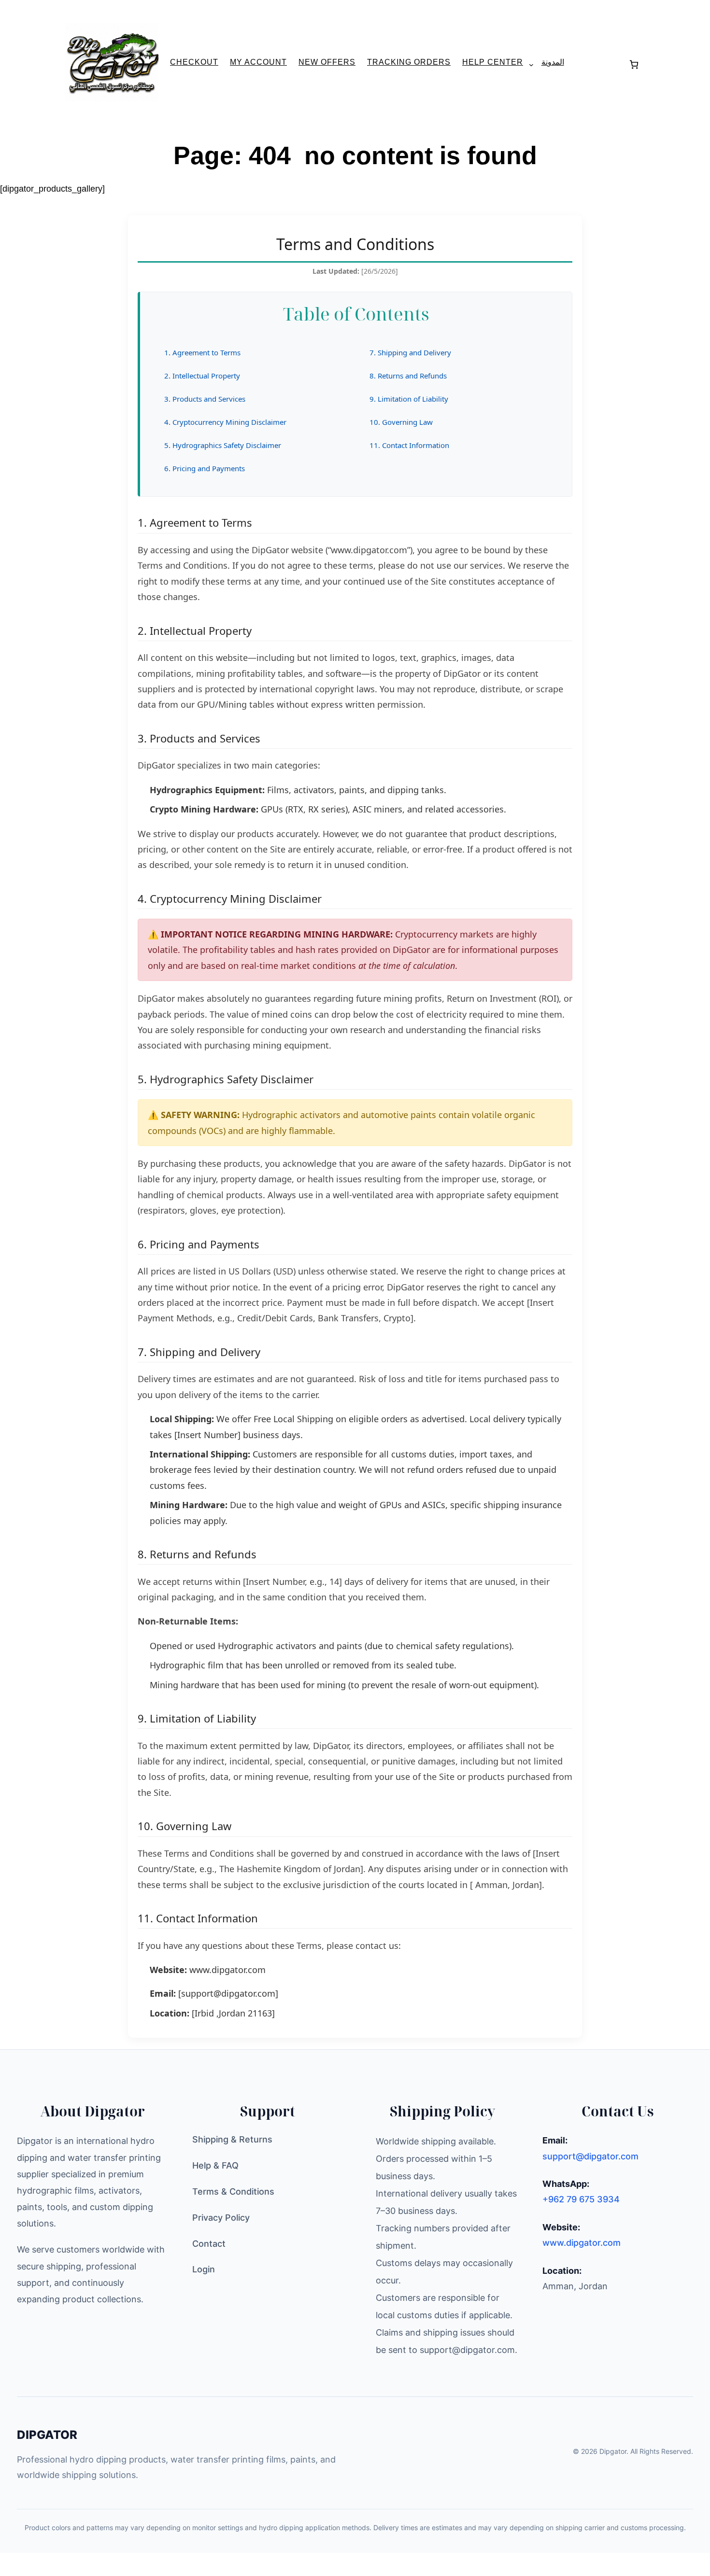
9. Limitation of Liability (409, 399)
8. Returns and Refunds (408, 376)
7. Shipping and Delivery (410, 352)
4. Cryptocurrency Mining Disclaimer (225, 422)
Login (204, 2269)
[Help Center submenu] (527, 65)
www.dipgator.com (227, 1970)
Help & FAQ (215, 2165)
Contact (209, 2244)
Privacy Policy (221, 2218)
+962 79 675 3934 (581, 2199)
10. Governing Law (401, 422)
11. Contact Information (409, 445)
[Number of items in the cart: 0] (634, 64)
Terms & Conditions (233, 2191)
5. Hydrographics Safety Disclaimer (223, 445)
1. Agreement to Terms (202, 352)
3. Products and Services (205, 399)
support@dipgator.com (590, 2156)
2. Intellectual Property (202, 376)
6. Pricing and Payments (205, 468)
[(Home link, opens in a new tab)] (112, 63)
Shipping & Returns (232, 2139)
